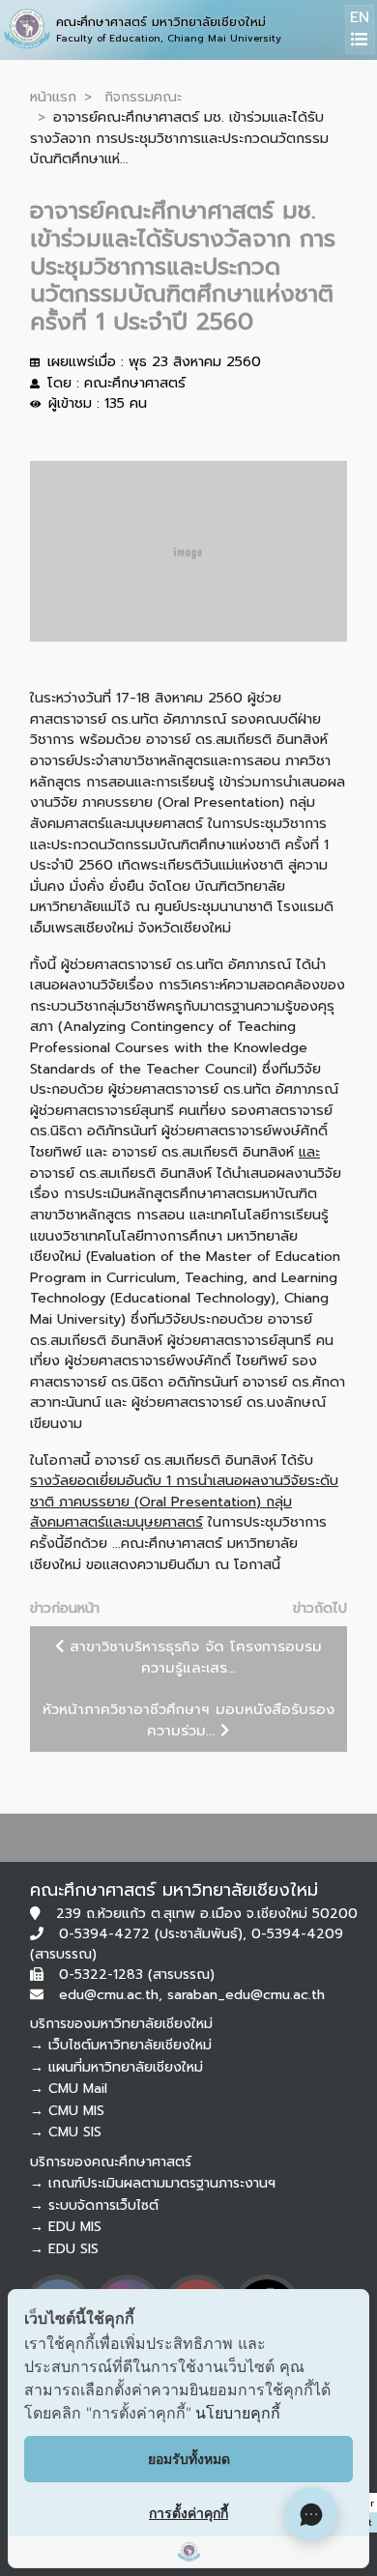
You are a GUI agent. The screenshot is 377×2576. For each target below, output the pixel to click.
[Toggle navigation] (360, 42)
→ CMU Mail (69, 2089)
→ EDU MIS (66, 2227)
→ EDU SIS (64, 2249)
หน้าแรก (53, 97)
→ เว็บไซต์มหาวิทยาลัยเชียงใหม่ (121, 2045)
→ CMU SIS (66, 2132)
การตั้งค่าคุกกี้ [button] (188, 2513)
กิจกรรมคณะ (143, 97)
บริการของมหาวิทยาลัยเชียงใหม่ (121, 2024)
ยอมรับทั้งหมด (189, 2459)
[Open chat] (311, 2514)
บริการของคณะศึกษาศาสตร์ (111, 2162)
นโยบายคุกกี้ (238, 2413)
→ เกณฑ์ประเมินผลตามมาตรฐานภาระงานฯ (153, 2183)
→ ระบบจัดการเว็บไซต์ (94, 2205)
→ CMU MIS (67, 2111)
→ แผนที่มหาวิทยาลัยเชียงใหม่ (116, 2067)
